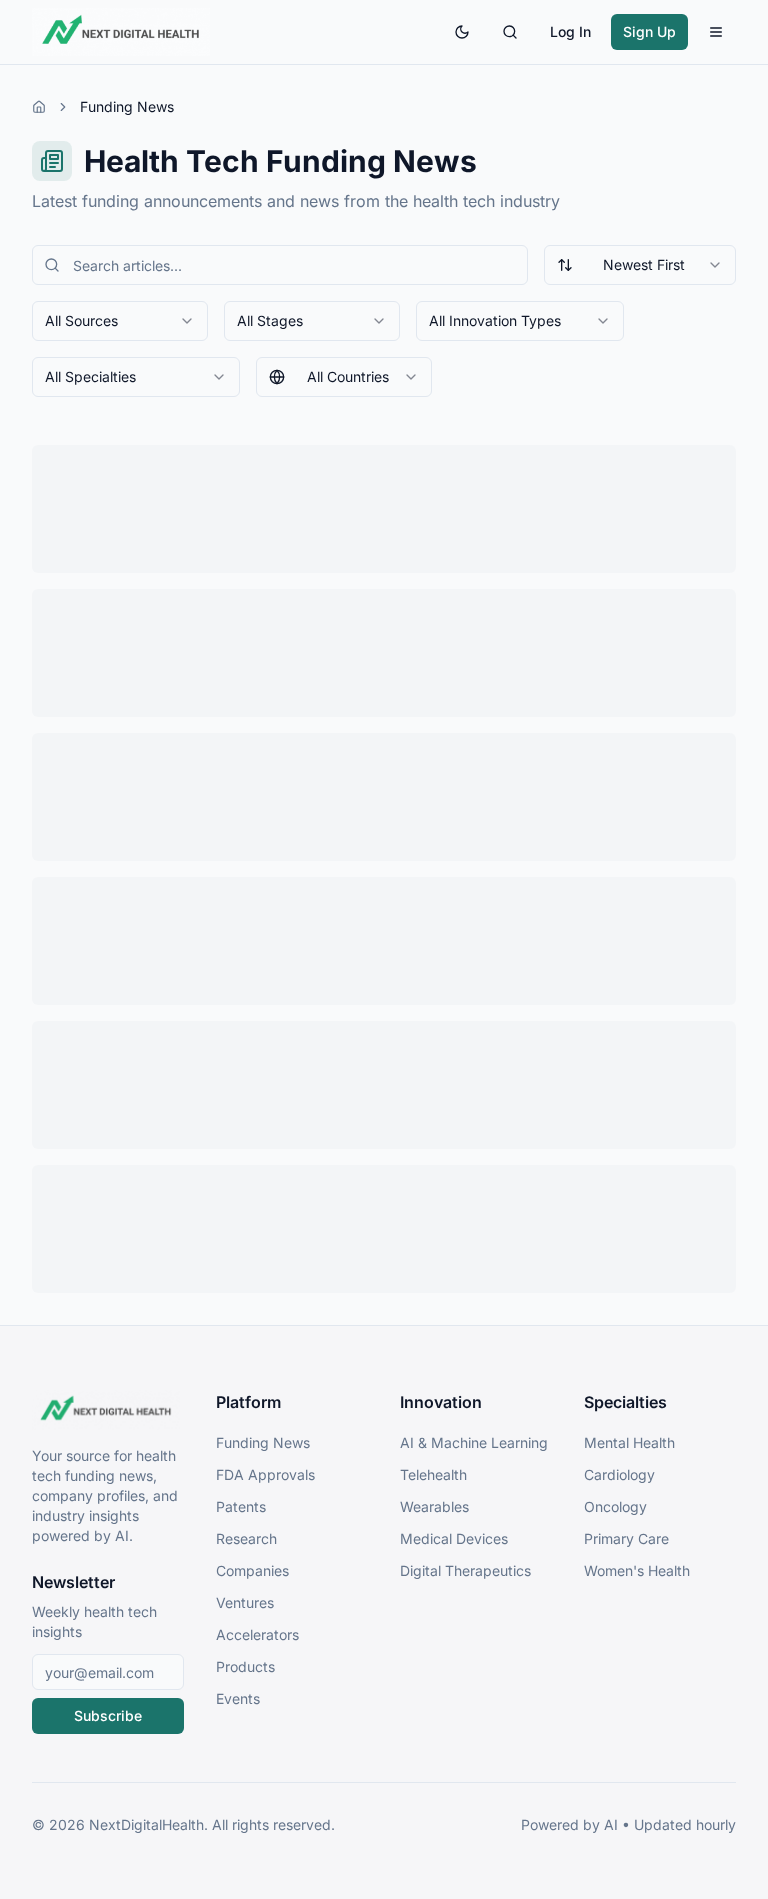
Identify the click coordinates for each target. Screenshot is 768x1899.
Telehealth (433, 1474)
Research (246, 1538)
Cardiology (619, 1474)
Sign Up (649, 31)
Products (245, 1666)
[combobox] (640, 265)
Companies (252, 1570)
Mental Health (629, 1442)
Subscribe (108, 1715)
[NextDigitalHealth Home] (108, 1410)
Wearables (434, 1506)
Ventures (245, 1602)
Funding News (263, 1442)
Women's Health (637, 1570)
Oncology (615, 1506)
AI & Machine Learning (474, 1442)
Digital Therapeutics (465, 1570)
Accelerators (257, 1634)
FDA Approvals (265, 1474)
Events (238, 1698)
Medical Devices (454, 1538)
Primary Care (626, 1538)
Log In (570, 31)
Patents (241, 1506)
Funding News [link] (127, 106)
